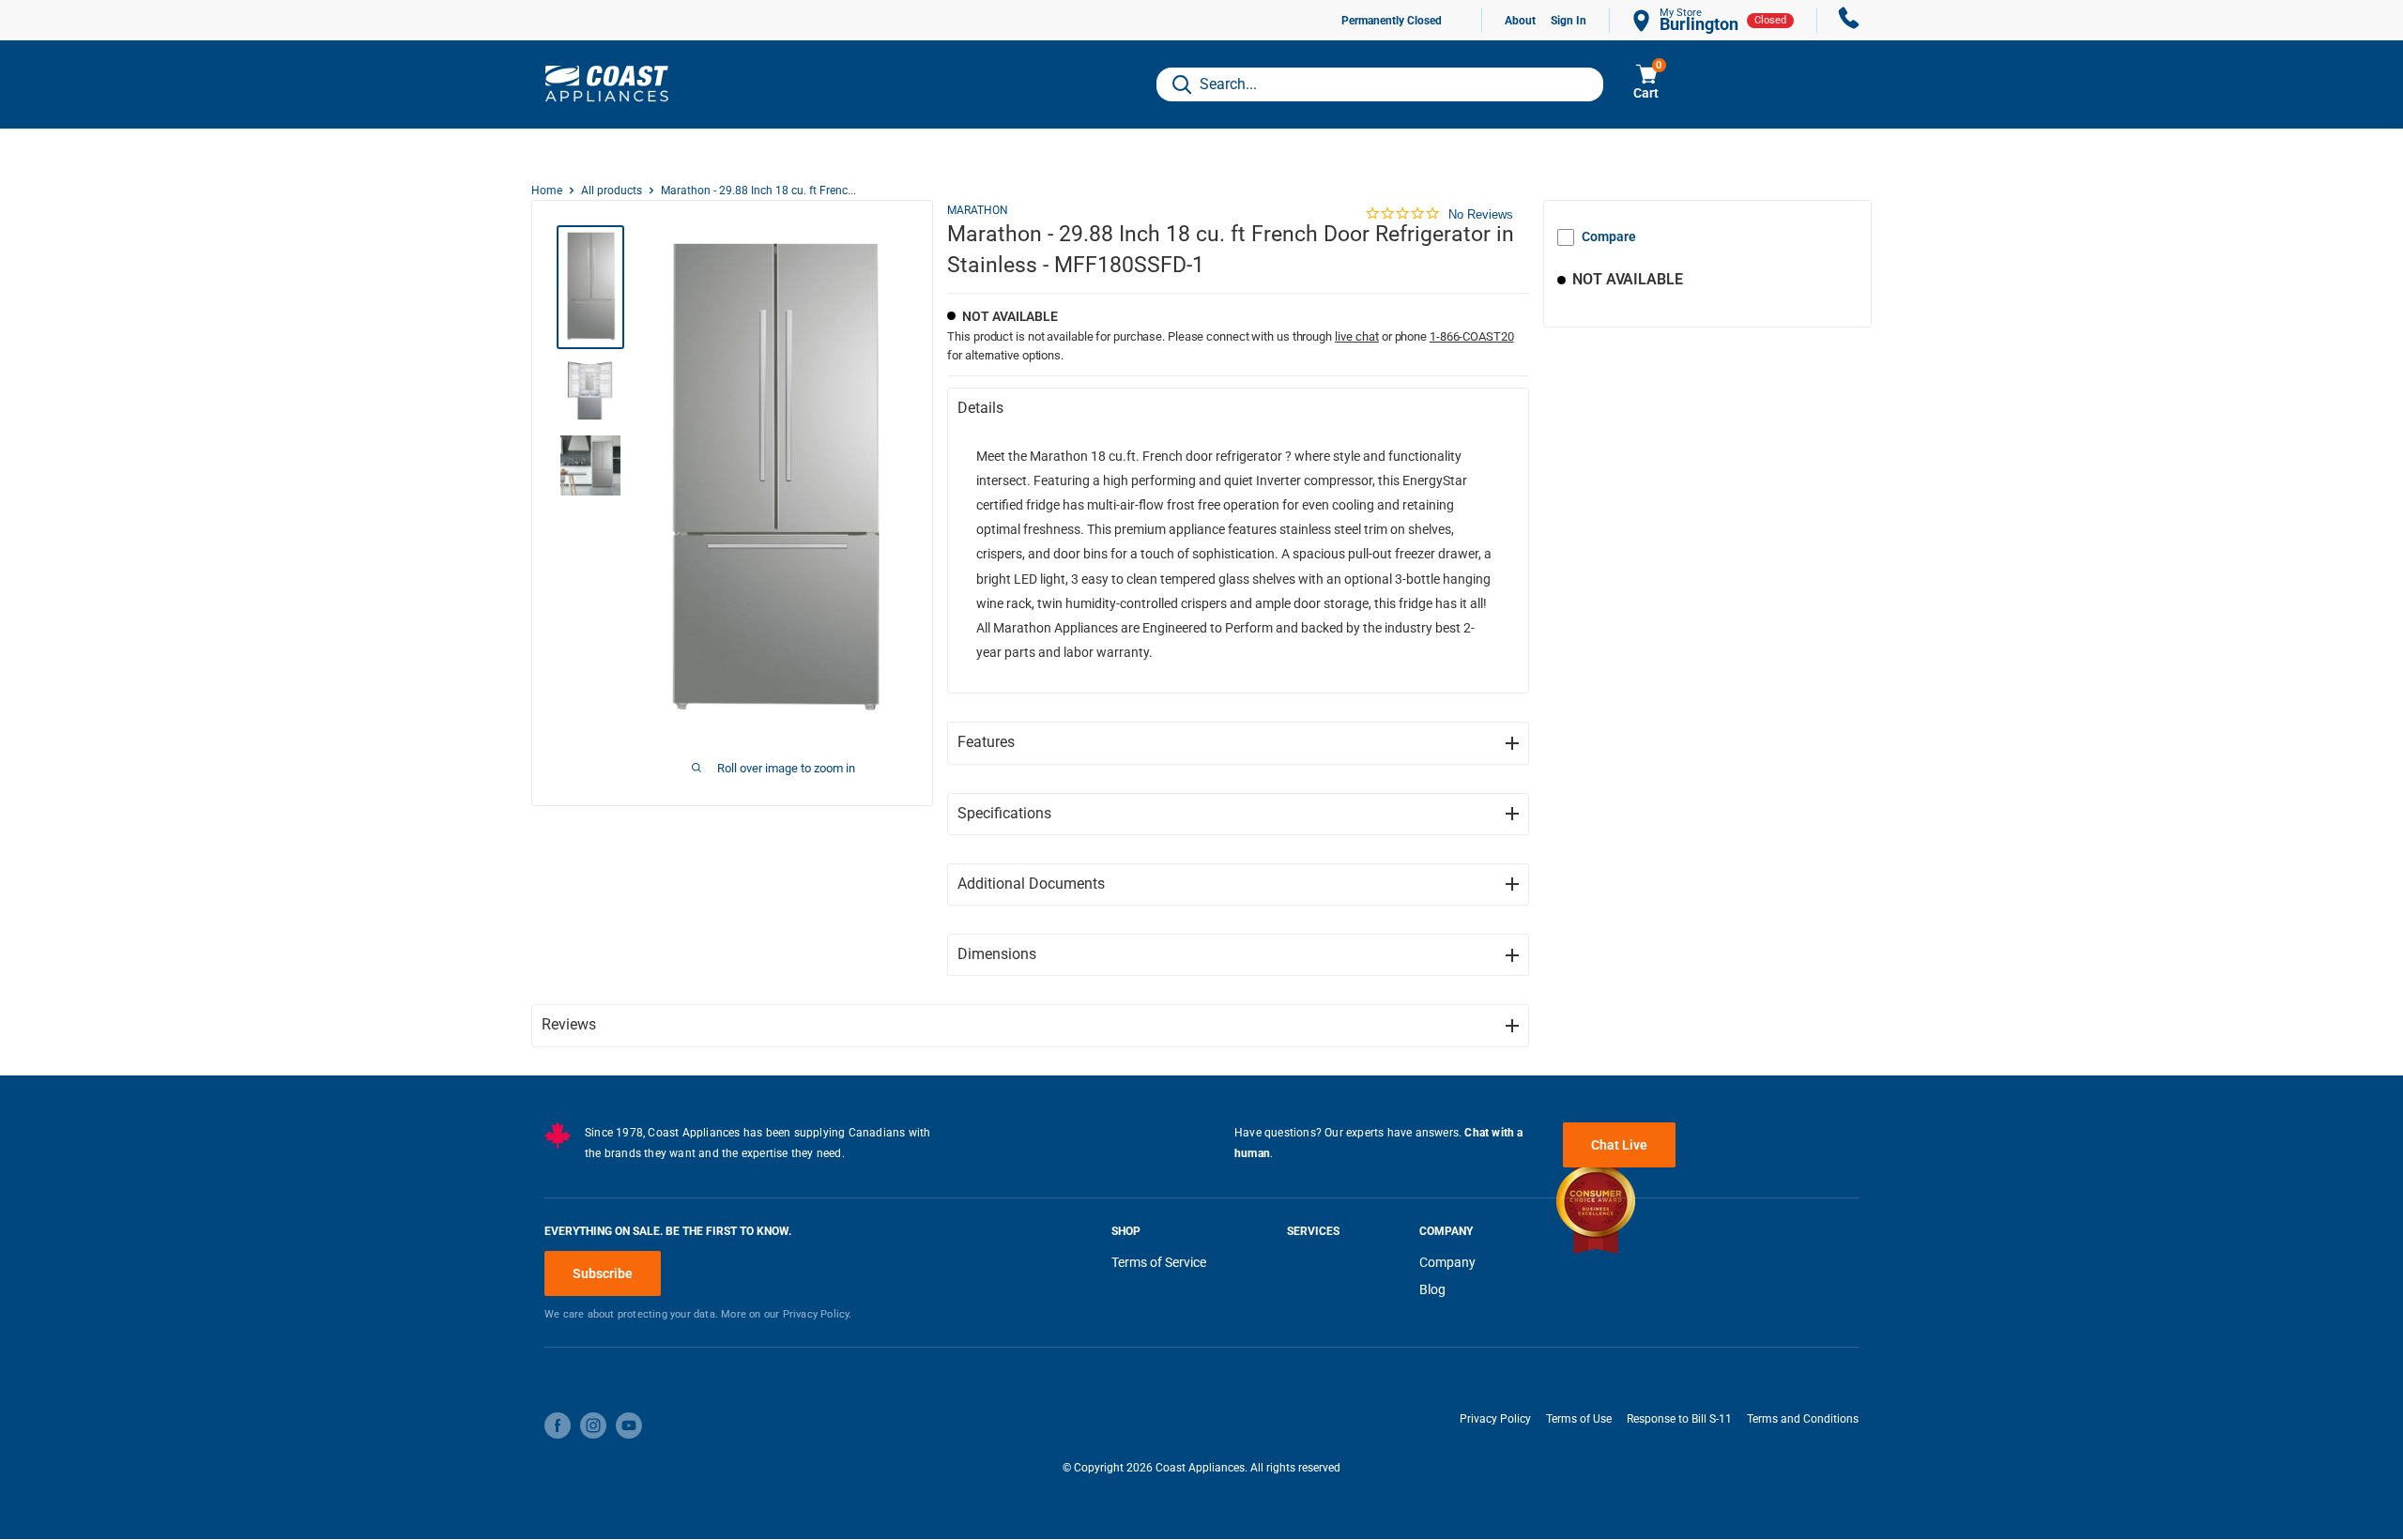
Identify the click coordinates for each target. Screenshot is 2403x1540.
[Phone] (1849, 20)
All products (612, 191)
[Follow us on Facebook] (558, 1426)
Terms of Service (1159, 1262)
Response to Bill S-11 (1679, 1419)
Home (547, 191)
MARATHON (978, 210)
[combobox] (1380, 84)
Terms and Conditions (1803, 1419)
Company (1447, 1262)
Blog (1432, 1289)
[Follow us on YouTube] (629, 1426)
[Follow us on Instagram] (593, 1426)
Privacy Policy (1495, 1419)
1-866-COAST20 (1472, 336)
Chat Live (1619, 1145)
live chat (1357, 336)
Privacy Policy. (818, 1314)
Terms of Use (1579, 1419)
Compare (1609, 236)
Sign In (1569, 21)
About (1520, 21)
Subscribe (603, 1273)
